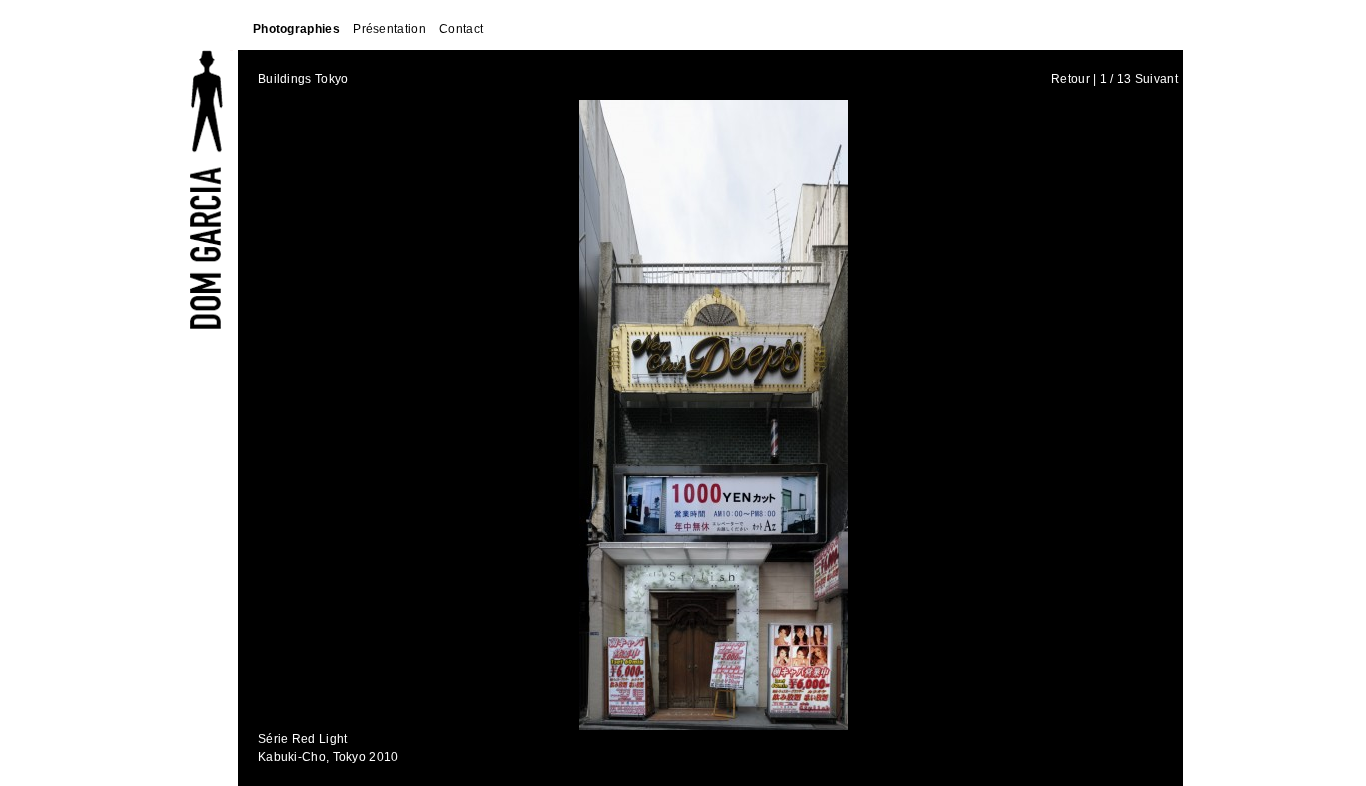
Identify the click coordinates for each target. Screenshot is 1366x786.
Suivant (1156, 79)
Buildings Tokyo (303, 79)
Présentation (389, 29)
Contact (461, 29)
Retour (1070, 79)
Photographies (296, 29)
